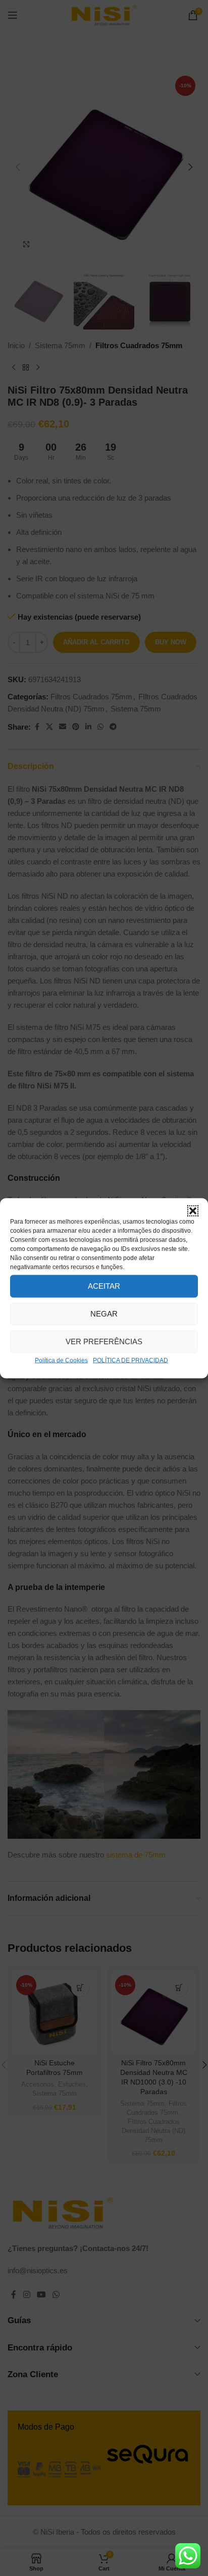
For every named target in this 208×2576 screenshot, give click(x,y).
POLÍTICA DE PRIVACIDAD (131, 1360)
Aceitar (104, 1286)
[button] (193, 1211)
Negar (104, 1314)
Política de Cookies (61, 1360)
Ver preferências (104, 1341)
